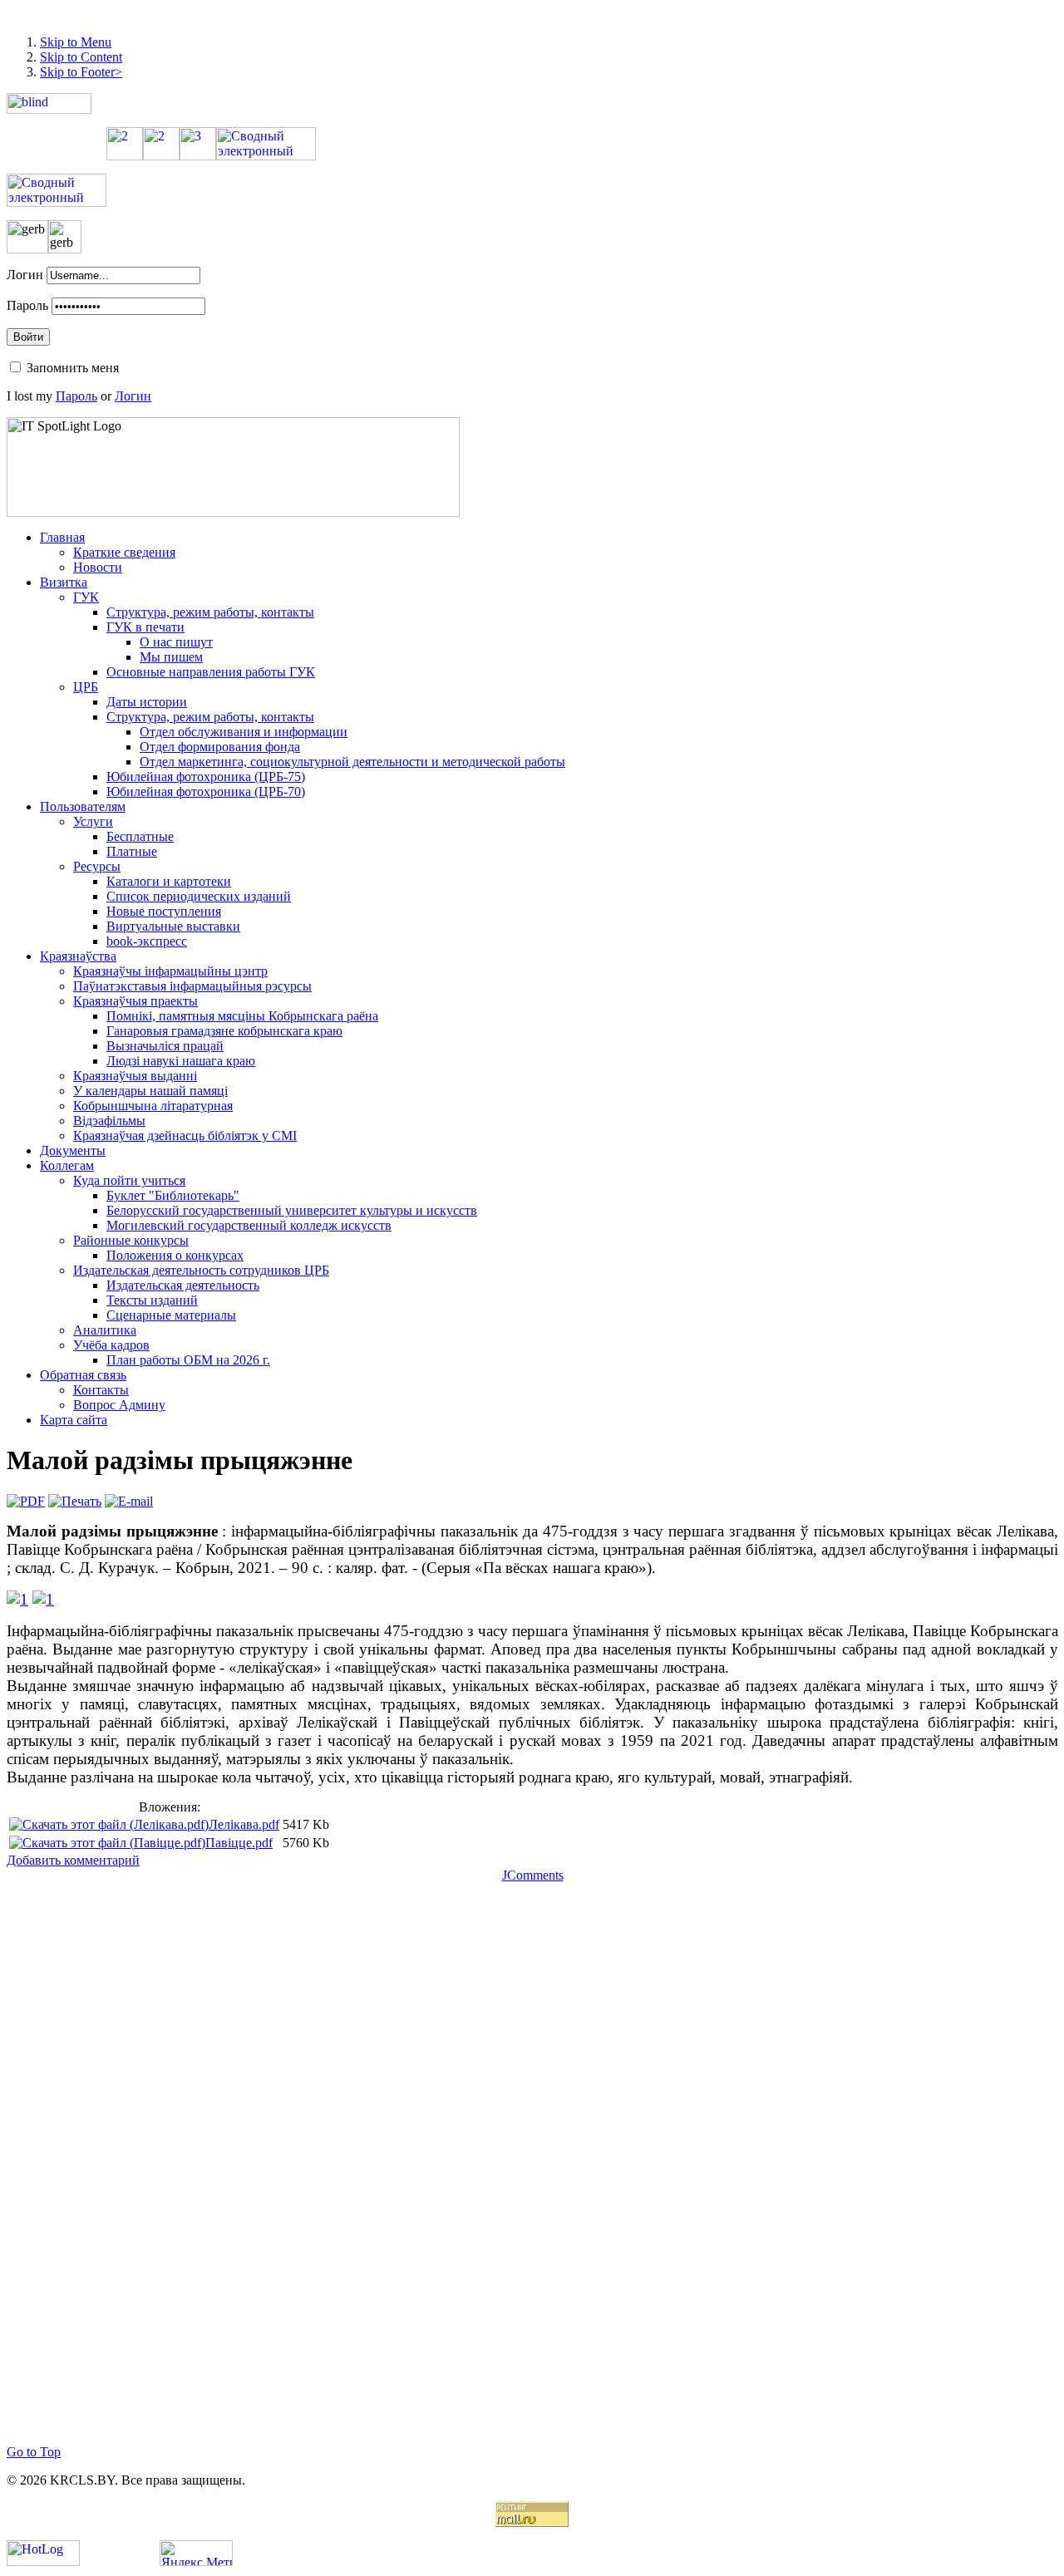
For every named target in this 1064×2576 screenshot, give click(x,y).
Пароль (27, 305)
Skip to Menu (76, 42)
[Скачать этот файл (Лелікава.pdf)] (109, 1824)
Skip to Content (81, 57)
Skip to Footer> (81, 72)
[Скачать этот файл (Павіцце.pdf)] (107, 1843)
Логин (25, 275)
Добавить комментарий (73, 1860)
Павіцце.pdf (239, 1843)
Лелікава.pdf (244, 1824)
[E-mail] (129, 1501)
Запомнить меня (73, 368)
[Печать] (75, 1501)
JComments (533, 1875)
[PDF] (26, 1501)
